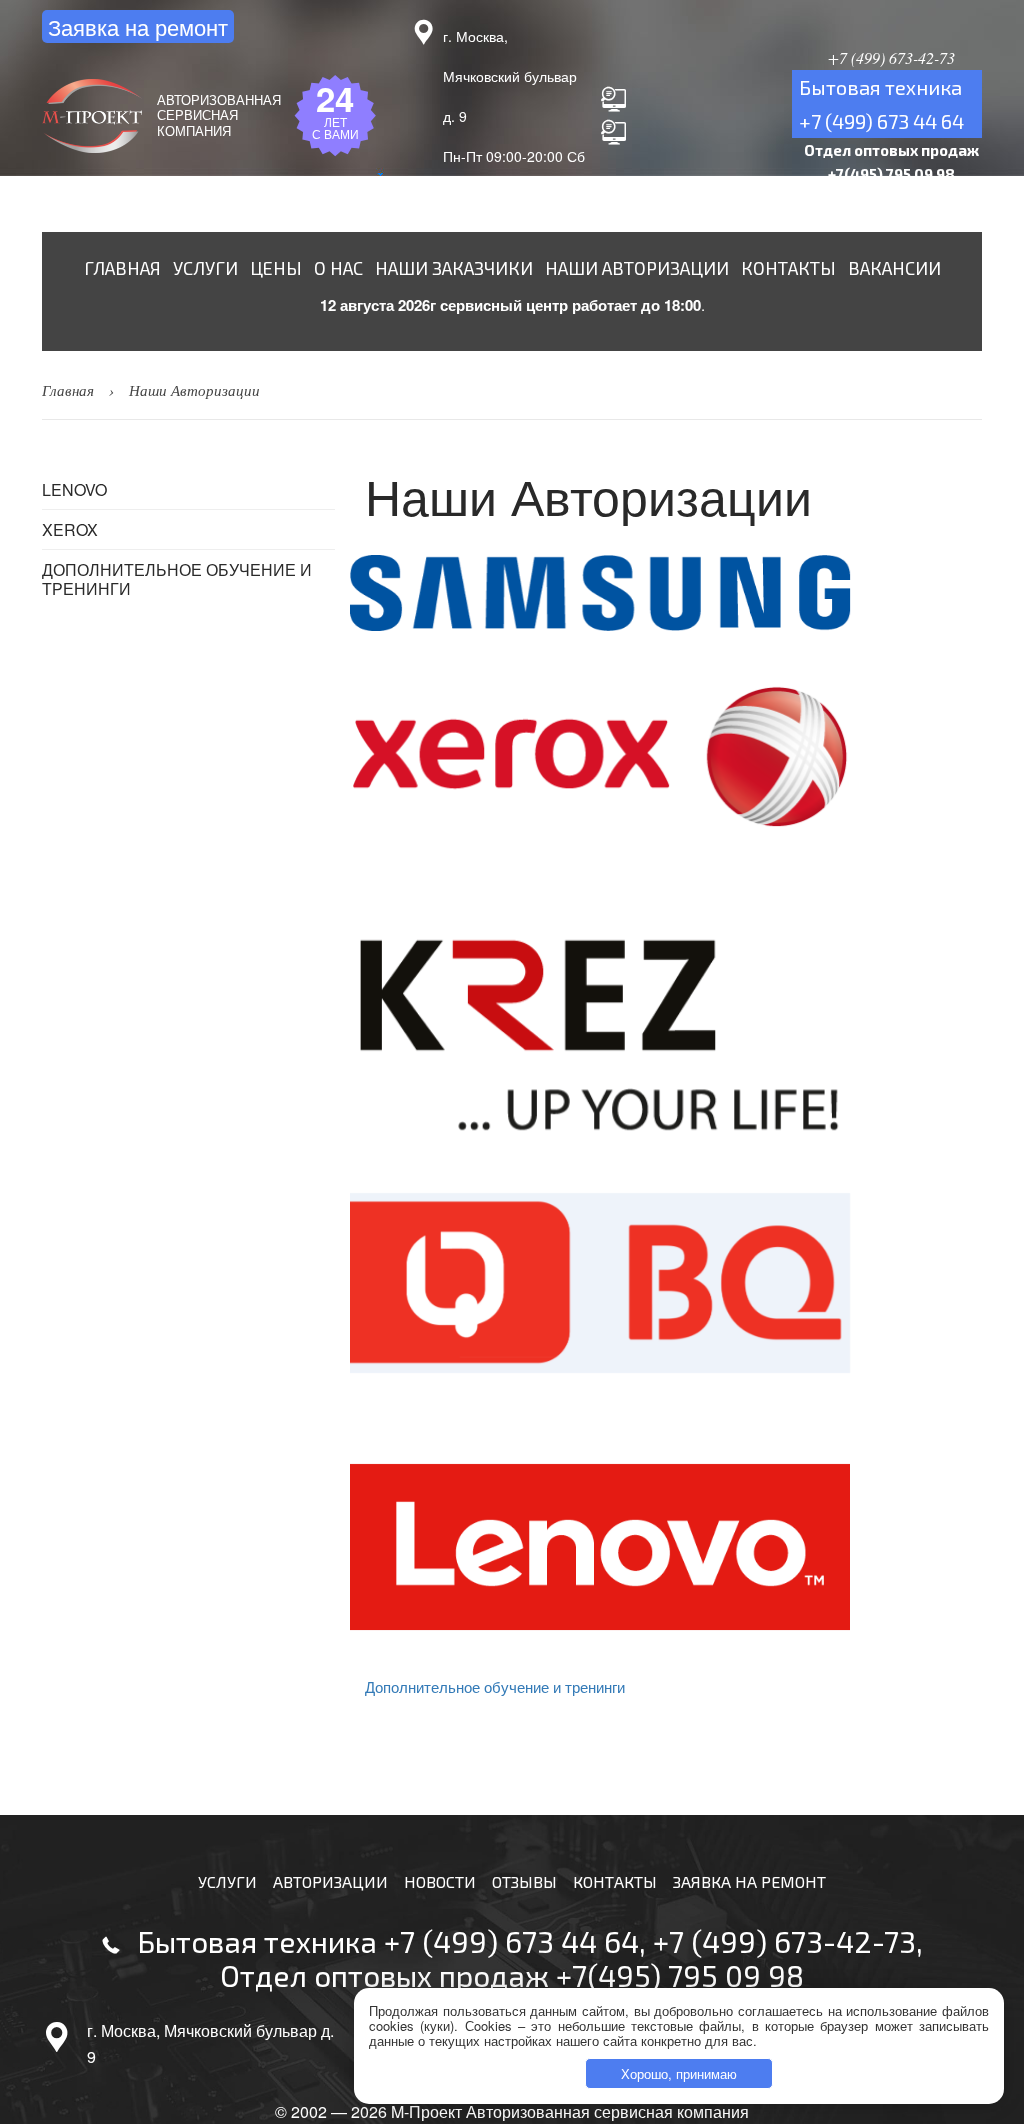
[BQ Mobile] (673, 1283)
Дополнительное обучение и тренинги (177, 579)
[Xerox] (673, 757)
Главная (122, 268)
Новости (440, 1881)
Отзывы (524, 1881)
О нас (338, 268)
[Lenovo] (673, 1546)
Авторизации (330, 1881)
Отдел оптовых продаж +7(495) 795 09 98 (512, 1975)
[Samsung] (673, 593)
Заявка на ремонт (138, 26)
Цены (276, 268)
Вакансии (894, 268)
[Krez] (673, 1038)
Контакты (788, 268)
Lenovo (74, 489)
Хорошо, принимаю (679, 2073)
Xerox (70, 529)
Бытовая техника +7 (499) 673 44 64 (388, 1941)
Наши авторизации (637, 268)
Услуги (205, 268)
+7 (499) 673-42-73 (784, 1941)
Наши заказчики (454, 268)
